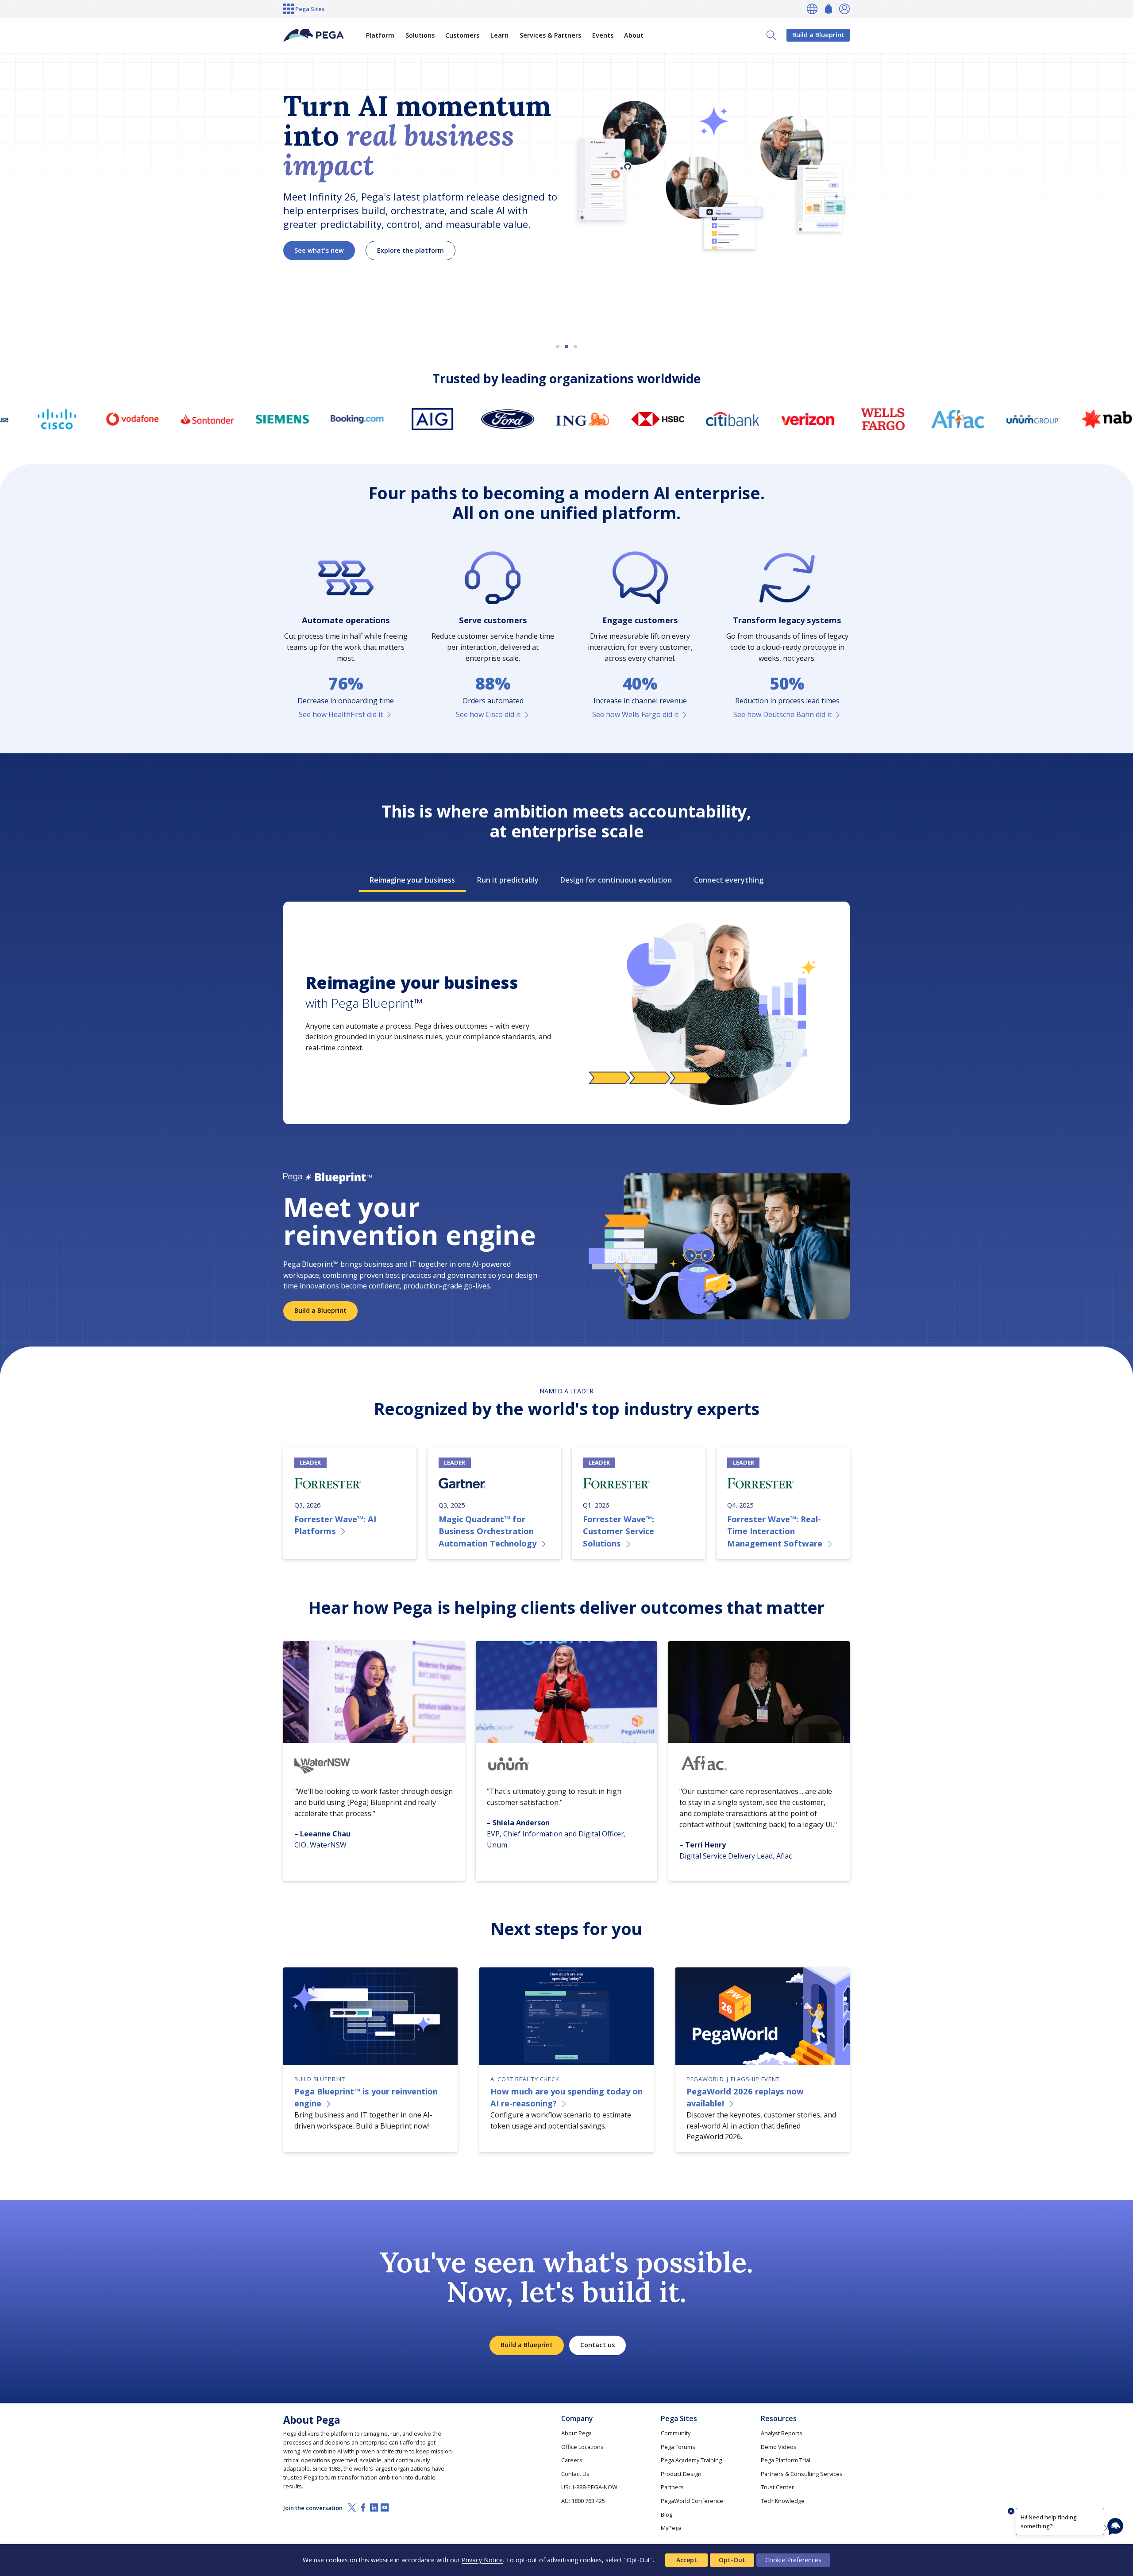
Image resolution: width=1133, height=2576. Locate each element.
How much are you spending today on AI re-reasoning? (566, 2097)
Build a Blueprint (818, 35)
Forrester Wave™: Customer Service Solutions (619, 1531)
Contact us (597, 2345)
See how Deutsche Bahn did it (782, 714)
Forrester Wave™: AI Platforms (335, 1525)
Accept (687, 2560)
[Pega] (314, 35)
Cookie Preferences (793, 2560)
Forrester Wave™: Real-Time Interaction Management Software (775, 1531)
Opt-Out (732, 2560)
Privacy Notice (482, 2560)
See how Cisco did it (488, 714)
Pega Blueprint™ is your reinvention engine (366, 2097)
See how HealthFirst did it (341, 714)
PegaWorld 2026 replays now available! (745, 2097)
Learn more (313, 266)
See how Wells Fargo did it (635, 714)
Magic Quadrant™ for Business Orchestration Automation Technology (487, 1531)
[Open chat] (1115, 2526)
